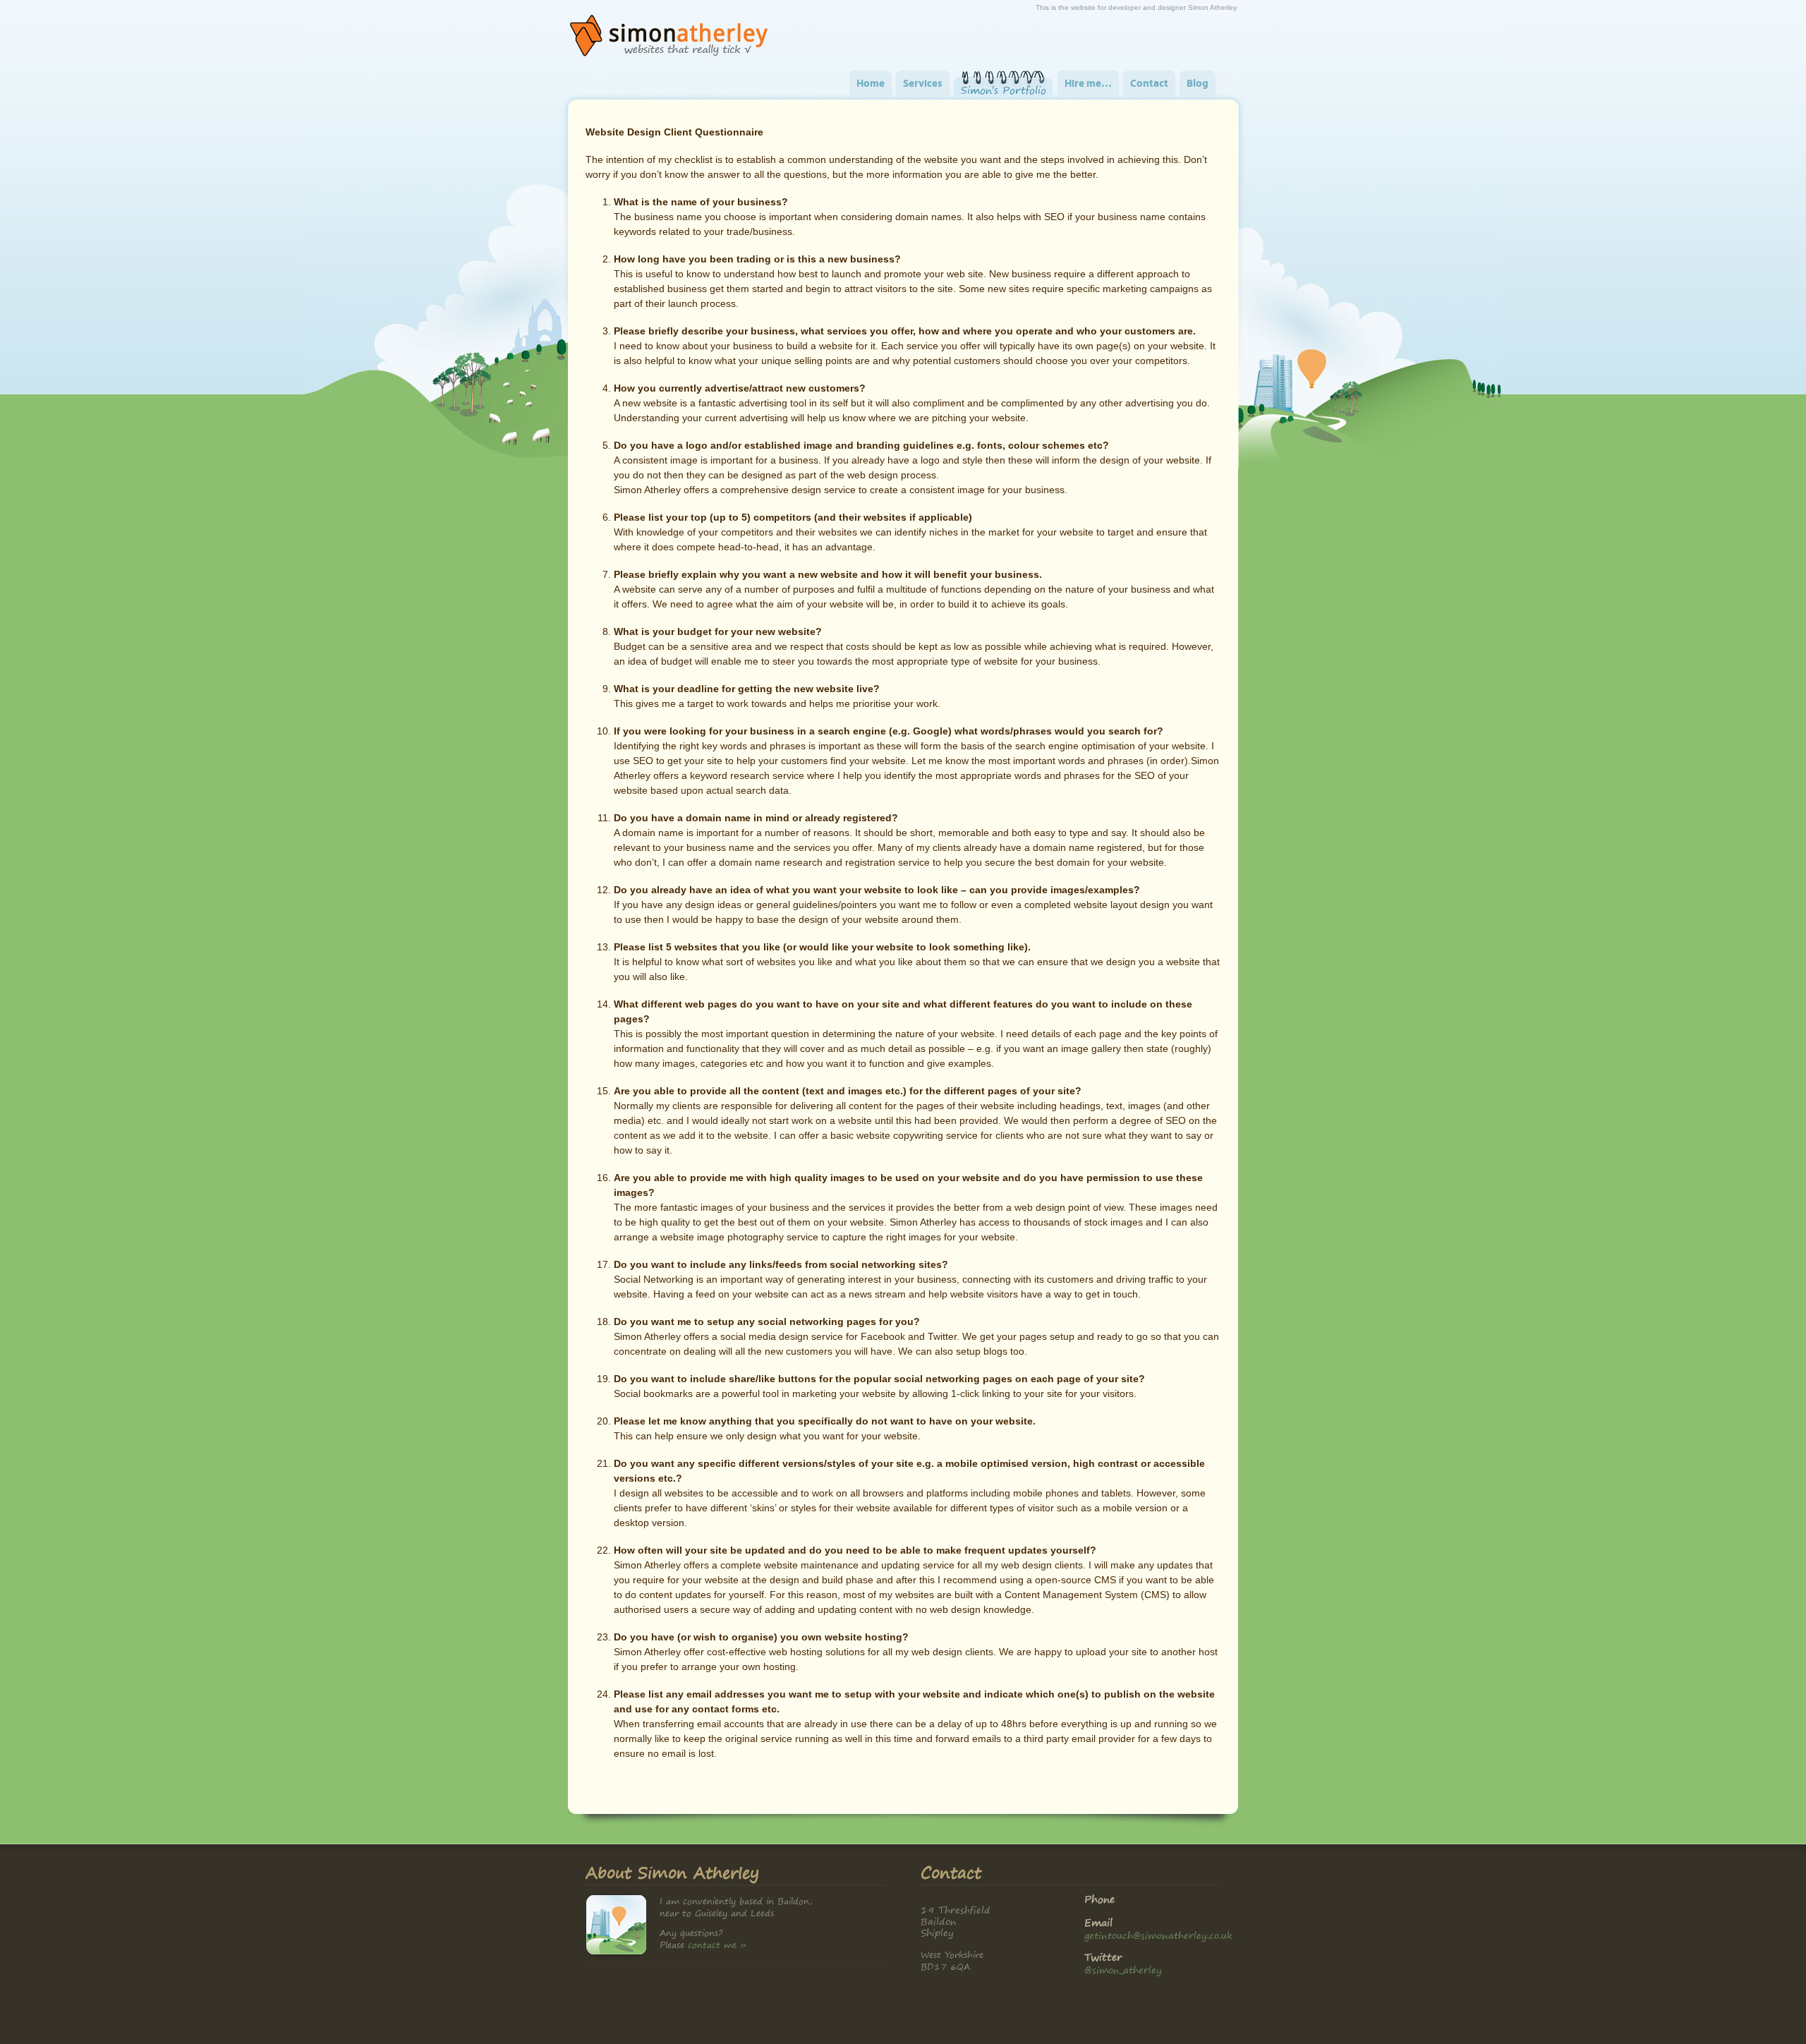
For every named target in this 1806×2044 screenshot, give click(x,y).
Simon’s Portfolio (1004, 90)
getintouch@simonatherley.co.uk (1158, 1935)
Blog (1198, 84)
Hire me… (1088, 84)
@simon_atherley (1123, 1970)
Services (923, 84)
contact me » (717, 1945)
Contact (1149, 84)
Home (871, 84)
